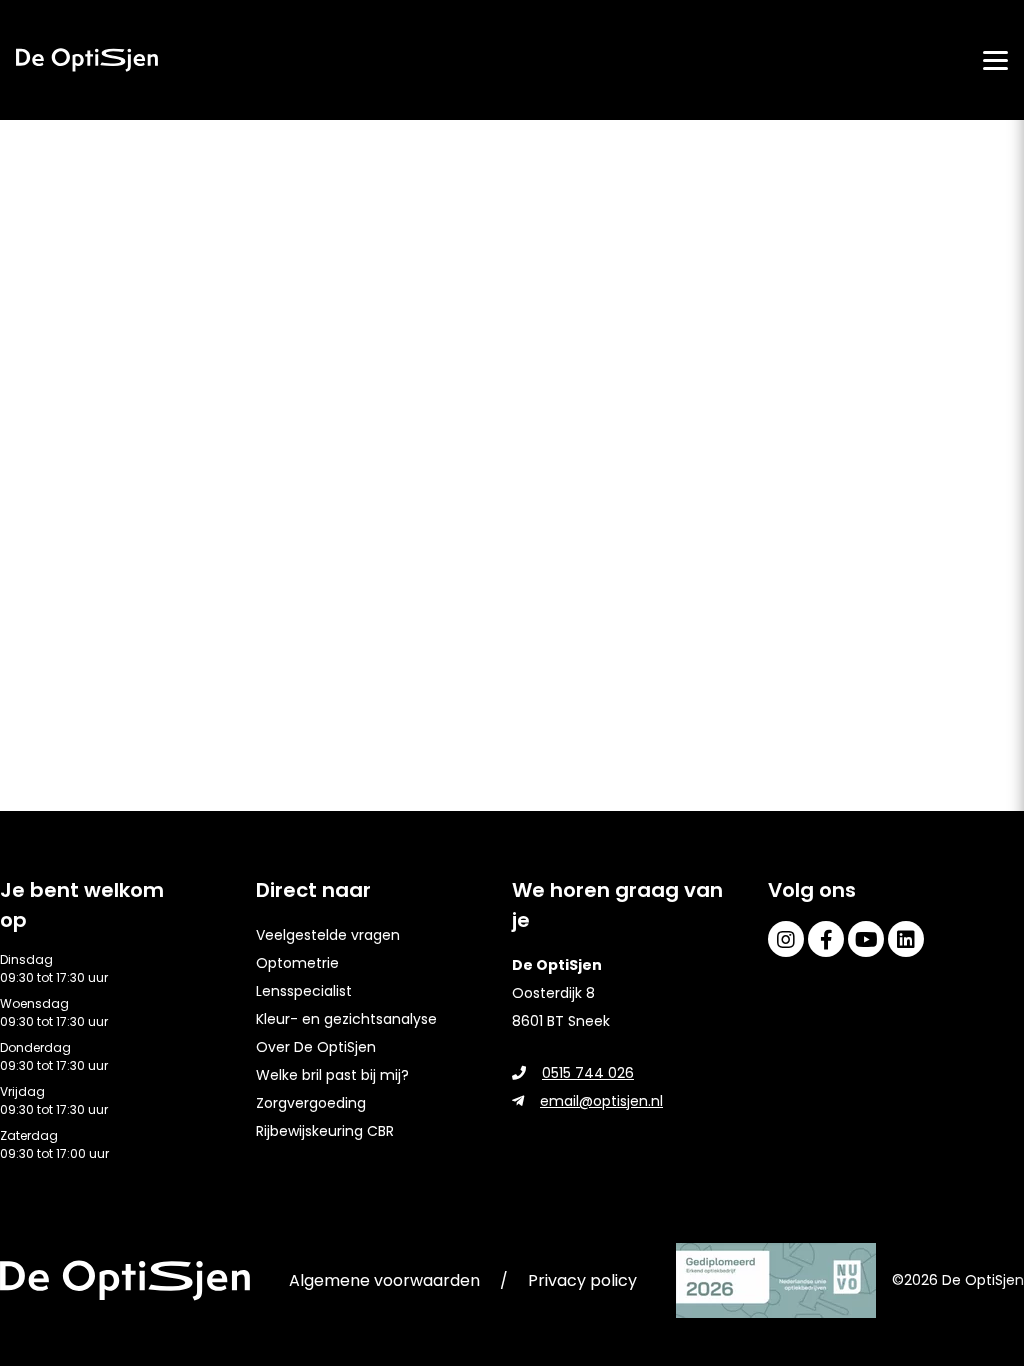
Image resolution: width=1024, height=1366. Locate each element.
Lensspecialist (304, 991)
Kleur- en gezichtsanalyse (346, 1019)
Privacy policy (582, 1280)
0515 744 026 (588, 1073)
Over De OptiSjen (316, 1047)
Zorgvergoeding (311, 1103)
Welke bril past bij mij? (332, 1075)
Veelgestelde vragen (328, 935)
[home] (87, 60)
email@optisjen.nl (601, 1101)
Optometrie (297, 963)
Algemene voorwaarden (384, 1280)
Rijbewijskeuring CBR (325, 1131)
